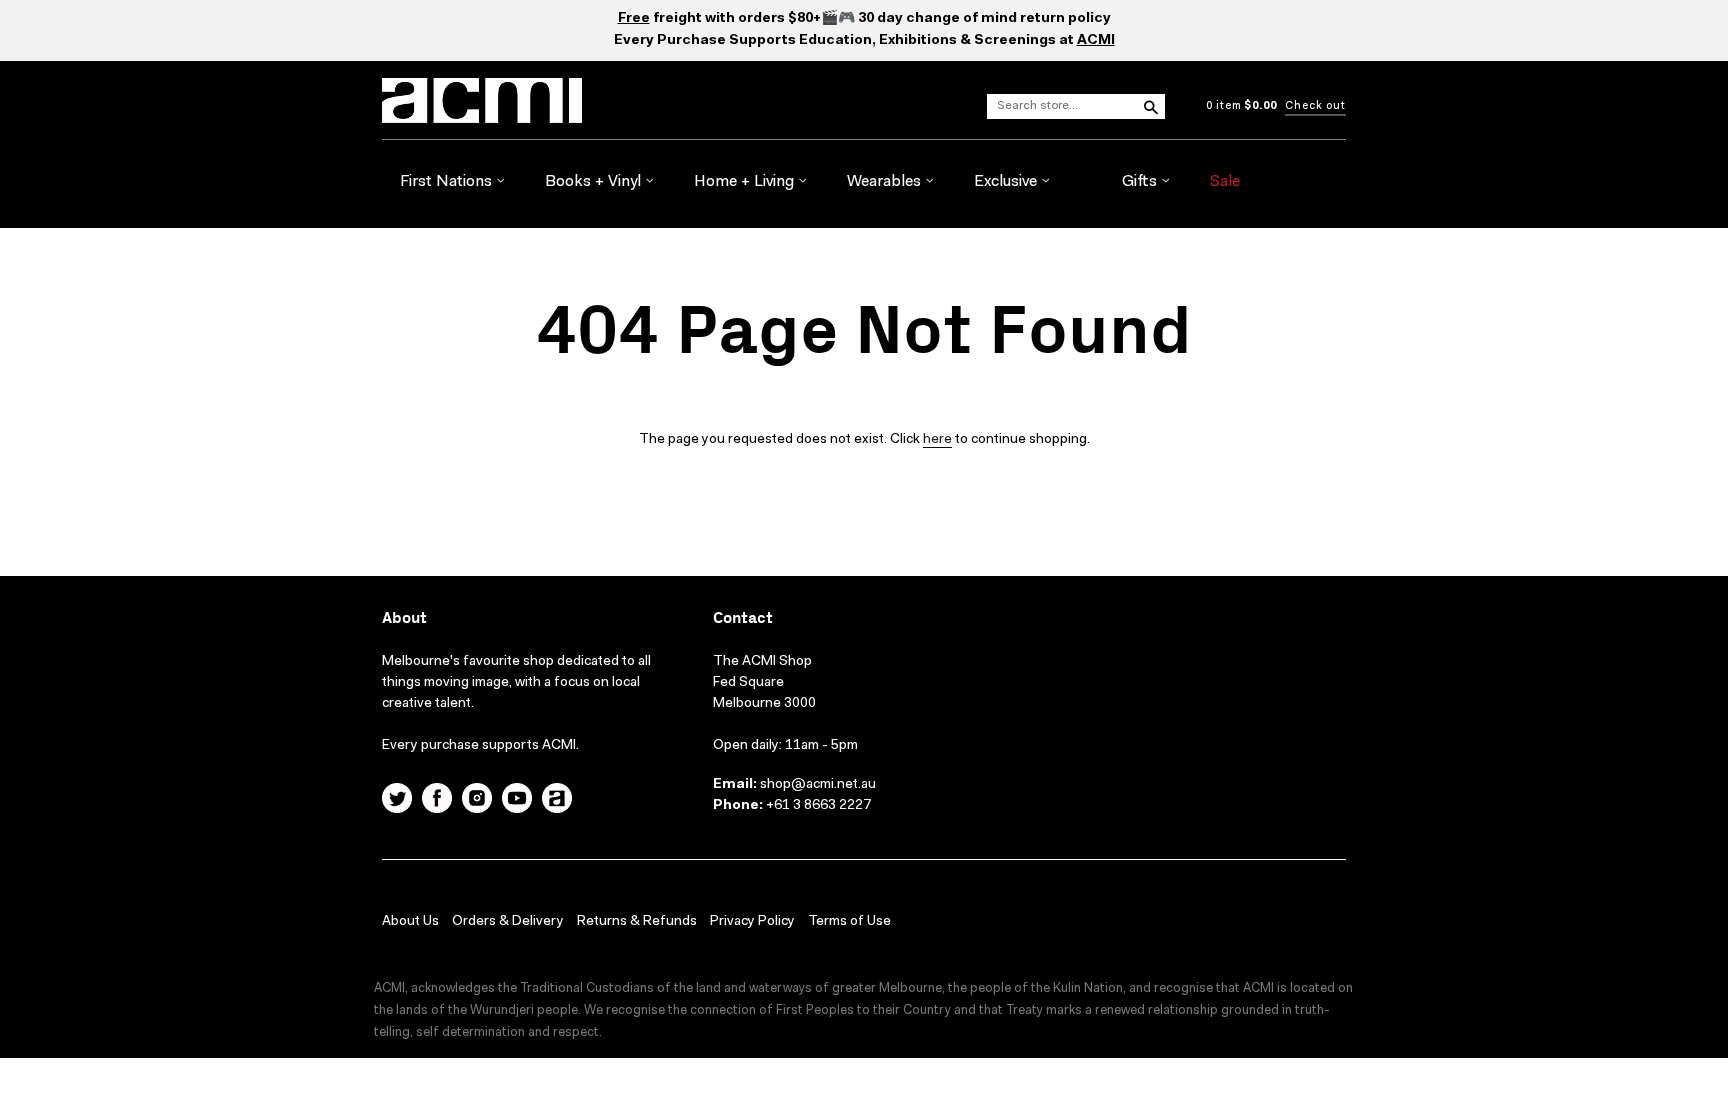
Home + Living (746, 182)
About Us (410, 922)
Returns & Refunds (637, 922)
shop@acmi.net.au (818, 785)
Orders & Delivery (508, 922)
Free (634, 19)
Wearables (886, 182)
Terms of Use (849, 922)
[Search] (1150, 106)
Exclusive (1007, 182)
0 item (1241, 106)
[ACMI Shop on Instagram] (477, 801)
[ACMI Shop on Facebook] (437, 801)
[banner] (598, 100)
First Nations (448, 182)
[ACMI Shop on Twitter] (397, 801)
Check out (1315, 106)
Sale (1225, 182)
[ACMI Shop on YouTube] (517, 801)
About (404, 618)
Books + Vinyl (595, 182)
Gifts (1141, 182)
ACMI (1096, 41)
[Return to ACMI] (557, 801)
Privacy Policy (752, 922)
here (937, 440)
